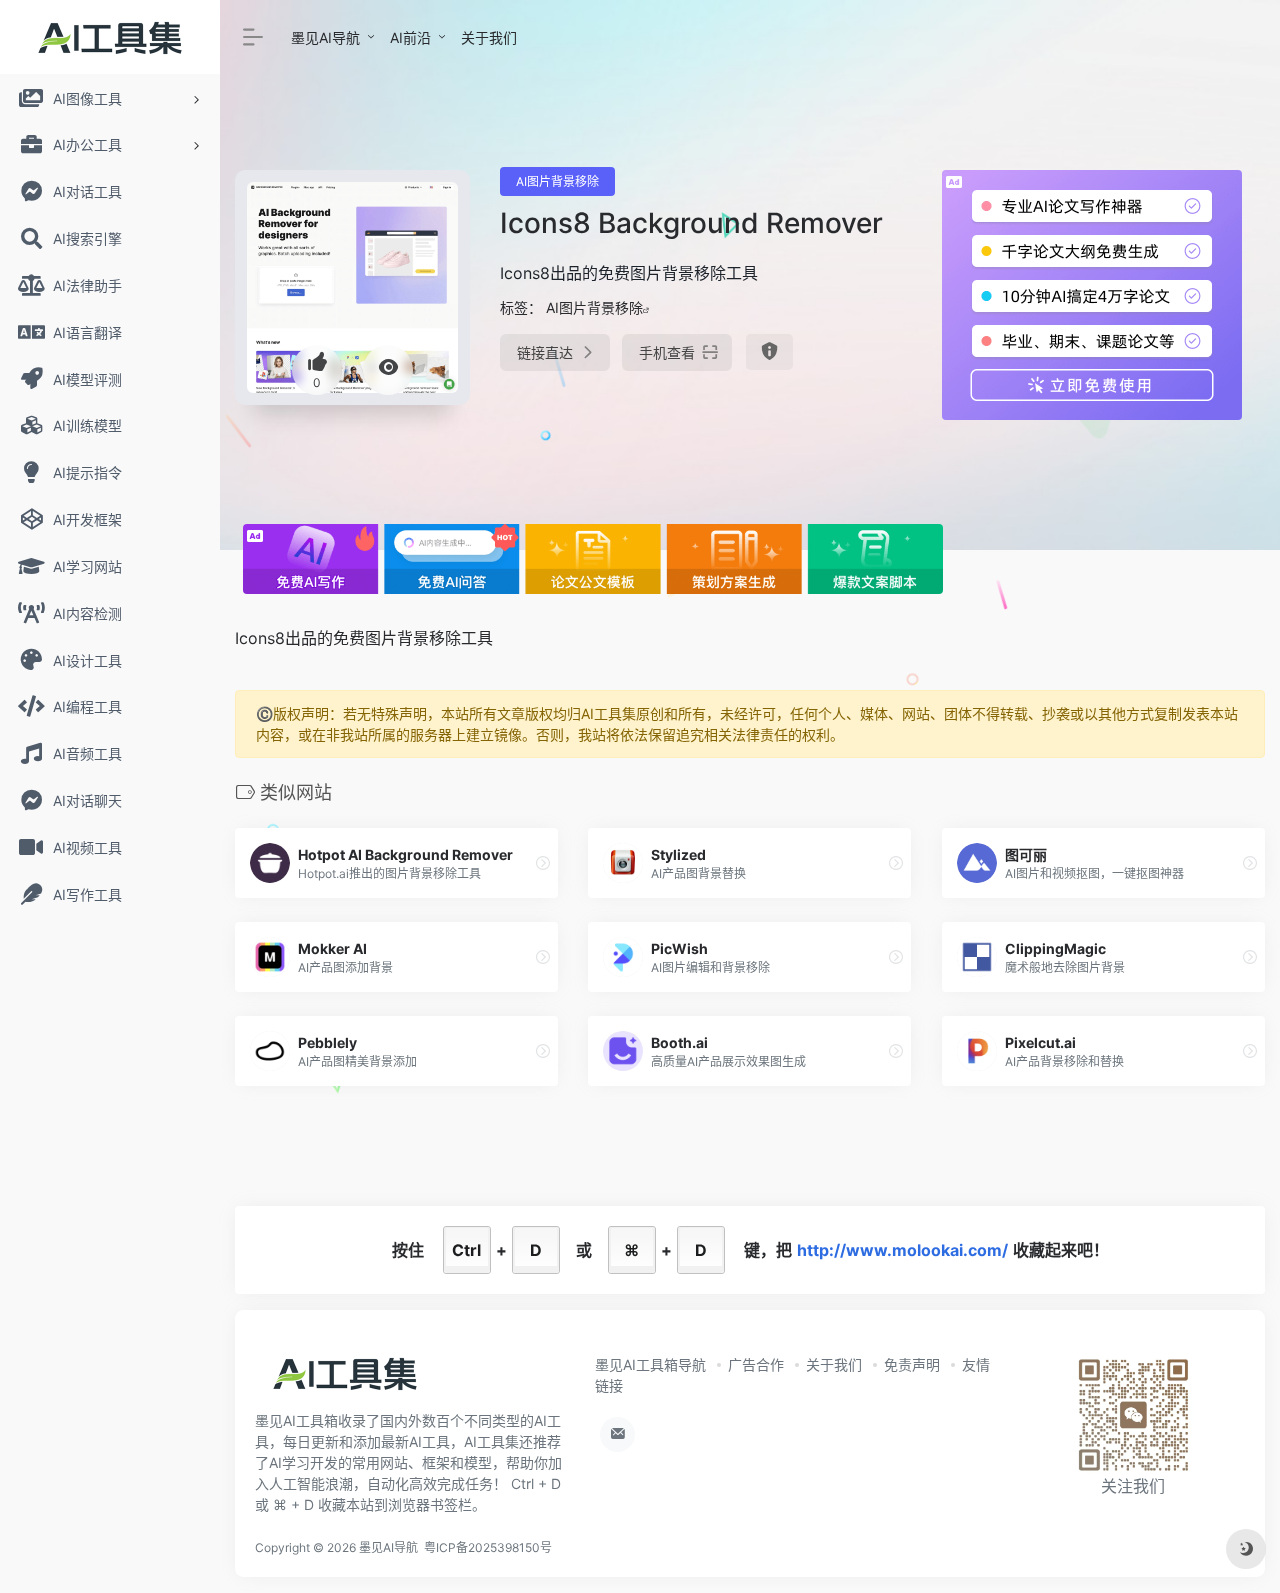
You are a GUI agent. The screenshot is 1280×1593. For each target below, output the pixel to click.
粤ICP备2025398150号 (488, 1547)
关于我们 (489, 37)
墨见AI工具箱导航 (650, 1364)
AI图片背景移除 (557, 181)
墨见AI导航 (325, 37)
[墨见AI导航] (345, 1380)
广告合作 (756, 1364)
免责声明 (912, 1364)
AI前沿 (410, 37)
